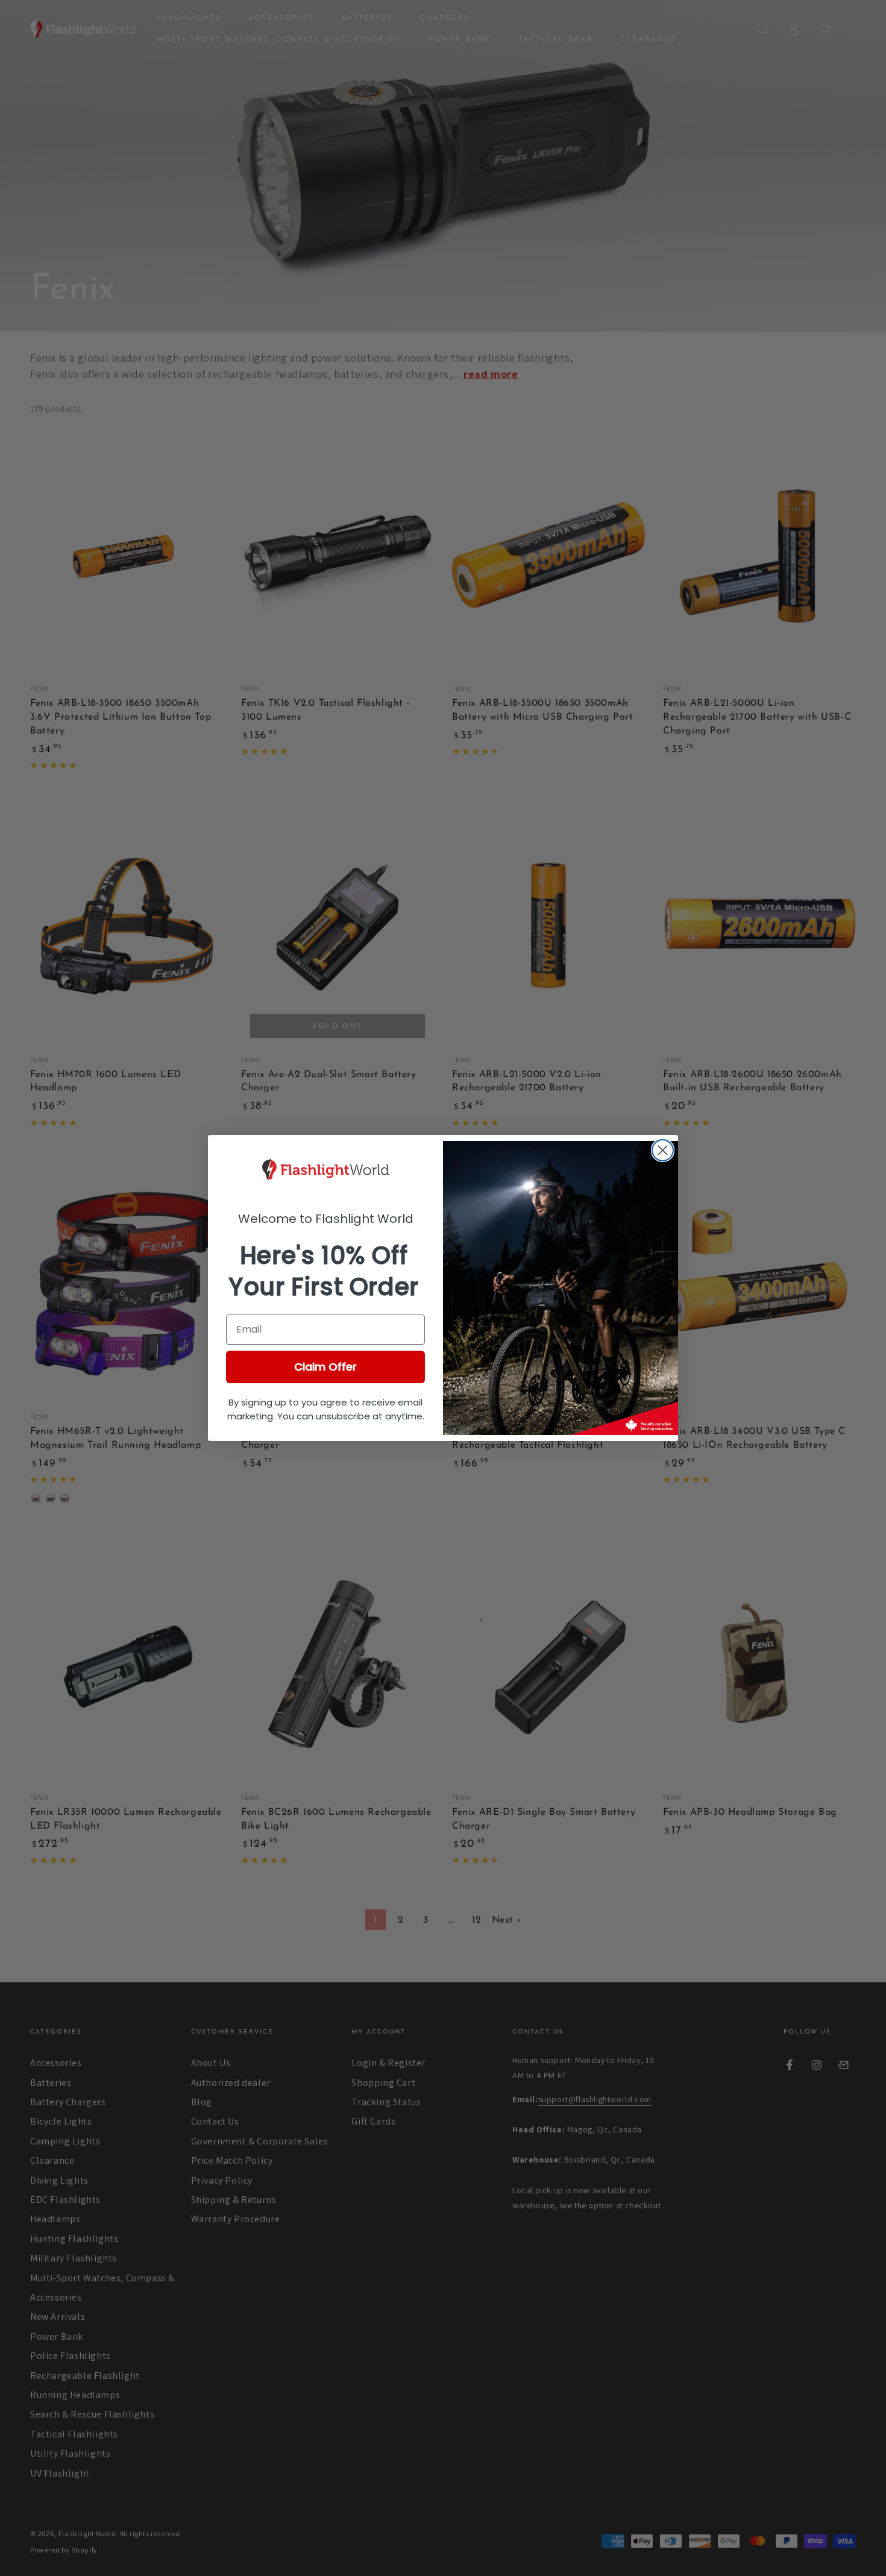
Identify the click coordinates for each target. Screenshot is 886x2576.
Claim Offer (325, 1367)
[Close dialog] (663, 1150)
